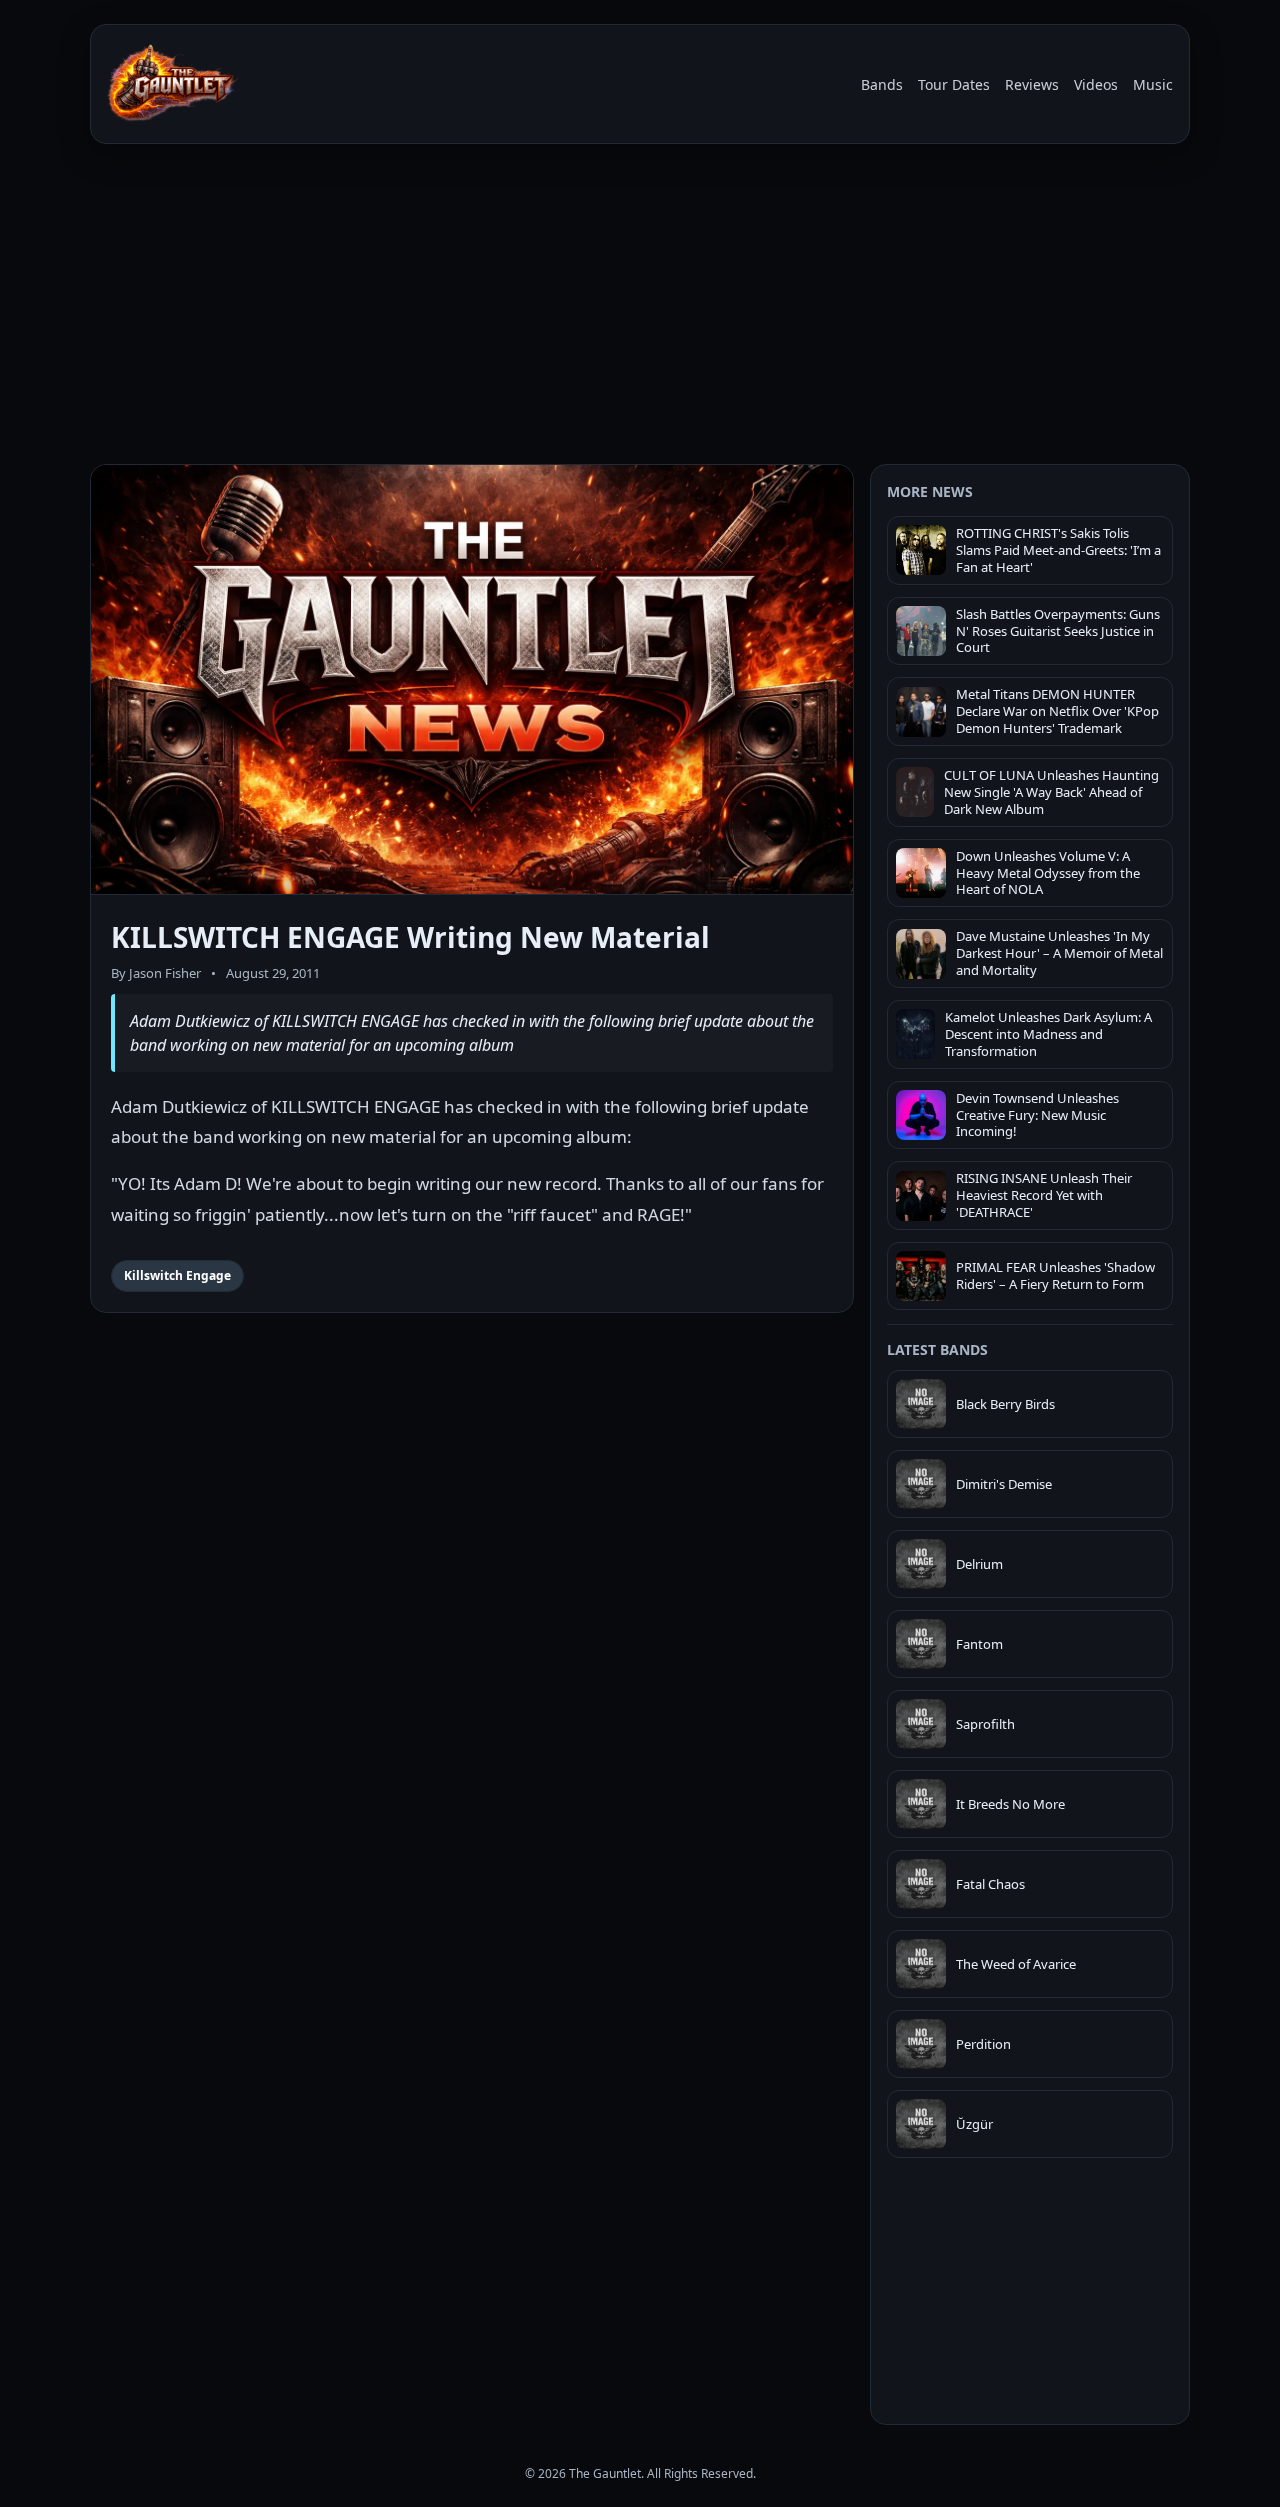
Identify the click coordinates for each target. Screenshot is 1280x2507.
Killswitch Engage (177, 1275)
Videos (1096, 84)
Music (1153, 84)
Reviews (1032, 84)
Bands (882, 84)
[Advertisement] (640, 308)
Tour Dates (954, 84)
